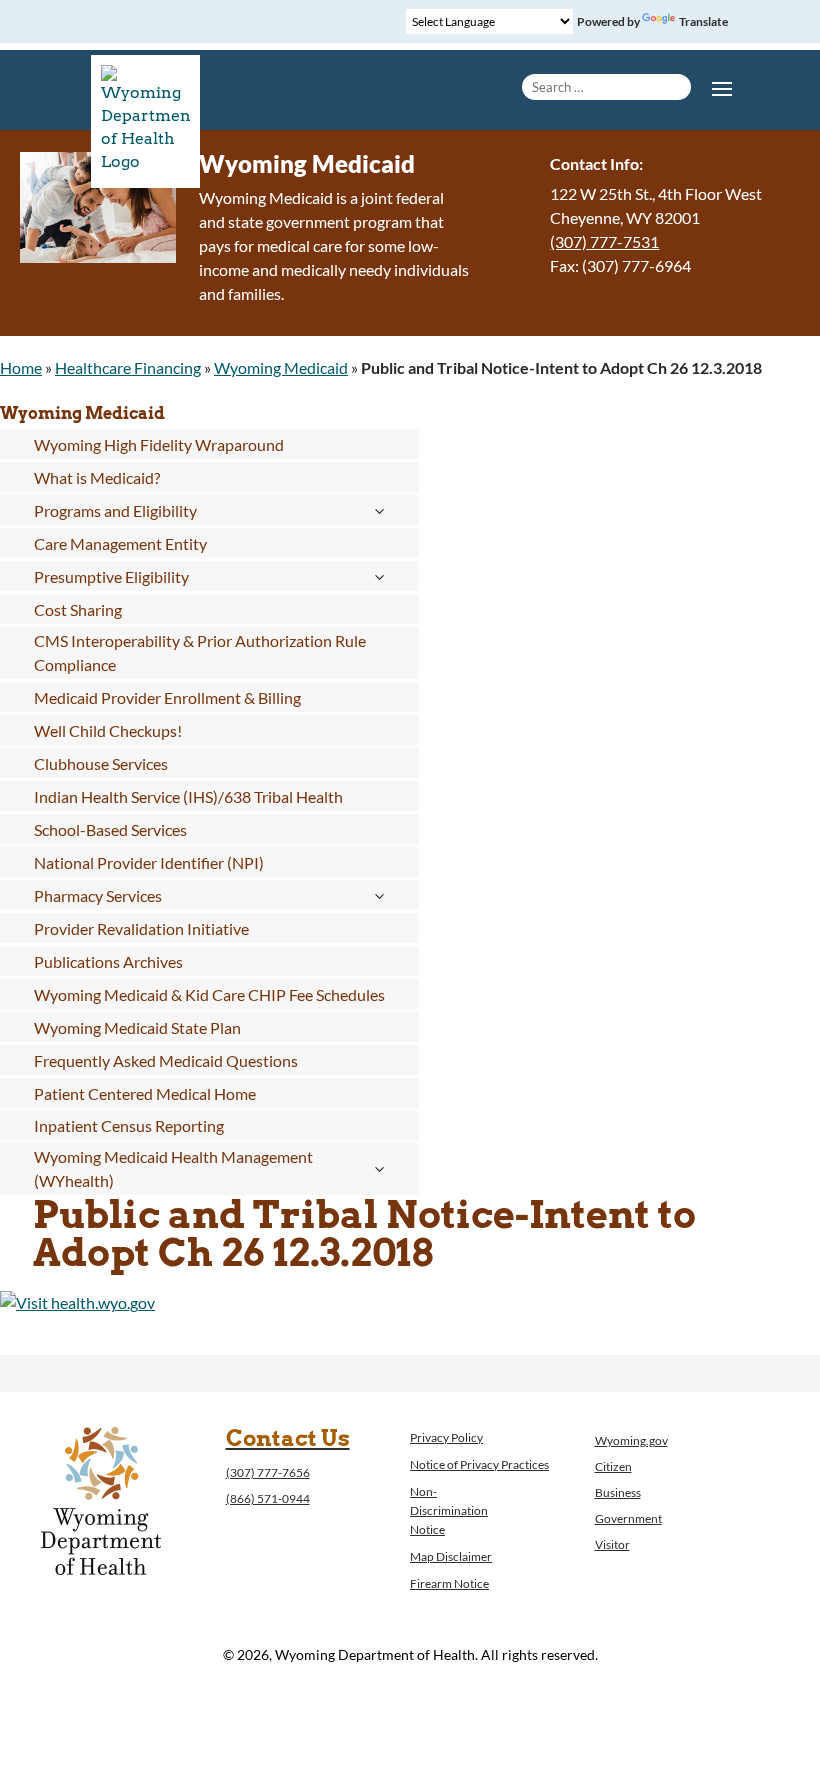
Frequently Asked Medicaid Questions (166, 1060)
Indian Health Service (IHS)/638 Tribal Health (188, 796)
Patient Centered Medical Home (145, 1093)
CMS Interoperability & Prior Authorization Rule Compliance (200, 652)
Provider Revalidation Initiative (141, 928)
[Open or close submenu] (378, 511)
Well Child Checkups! (108, 730)
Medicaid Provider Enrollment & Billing (167, 697)
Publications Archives (108, 961)
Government (628, 1518)
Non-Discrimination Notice (449, 1510)
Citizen (613, 1466)
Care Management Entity (120, 543)
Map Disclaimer (451, 1556)
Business (618, 1492)
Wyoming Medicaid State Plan (137, 1027)
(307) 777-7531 (604, 241)
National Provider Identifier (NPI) (149, 862)
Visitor (612, 1544)
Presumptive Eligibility (111, 576)
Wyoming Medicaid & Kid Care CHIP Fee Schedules (209, 994)
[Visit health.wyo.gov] (77, 1302)
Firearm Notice (449, 1583)
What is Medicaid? (97, 477)
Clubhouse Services (101, 763)
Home (21, 367)
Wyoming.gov (631, 1440)
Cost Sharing (78, 609)
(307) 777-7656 (268, 1472)
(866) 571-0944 (268, 1498)
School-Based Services (110, 829)
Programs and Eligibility (115, 510)
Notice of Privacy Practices (479, 1464)
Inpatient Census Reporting (129, 1125)
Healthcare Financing (128, 367)
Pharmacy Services (98, 895)
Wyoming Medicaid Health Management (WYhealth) (173, 1168)
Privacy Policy (446, 1437)
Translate (703, 21)
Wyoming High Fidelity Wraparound (159, 444)
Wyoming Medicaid (281, 367)
